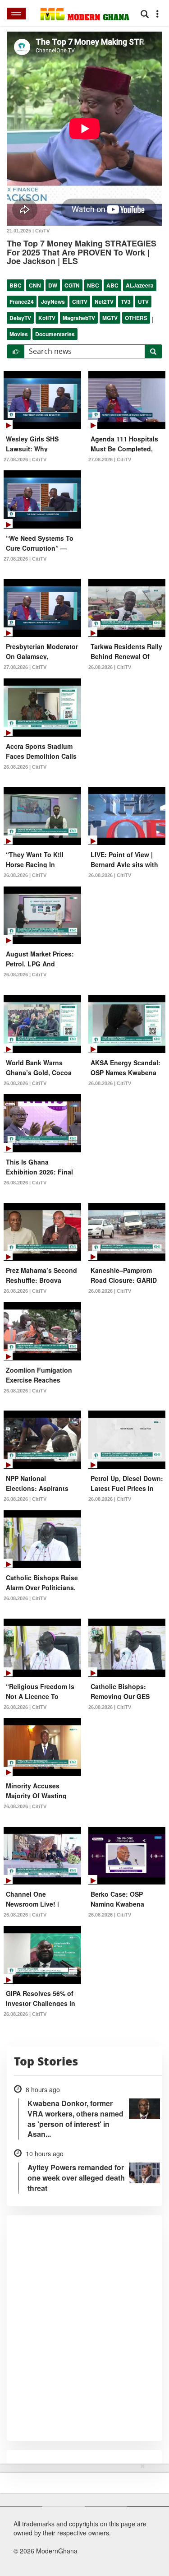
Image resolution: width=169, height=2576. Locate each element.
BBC (16, 285)
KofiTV (47, 318)
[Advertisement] (81, 2518)
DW (53, 285)
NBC (93, 285)
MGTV (110, 318)
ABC (112, 285)
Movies (19, 334)
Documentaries (55, 334)
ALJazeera (140, 285)
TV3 (126, 302)
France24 (22, 302)
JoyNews (53, 302)
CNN (35, 285)
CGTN (72, 285)
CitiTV (80, 302)
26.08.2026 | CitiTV (110, 667)
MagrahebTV (79, 318)
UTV (143, 302)
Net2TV (104, 302)
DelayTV (20, 318)
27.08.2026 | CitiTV (25, 460)
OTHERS (136, 318)
